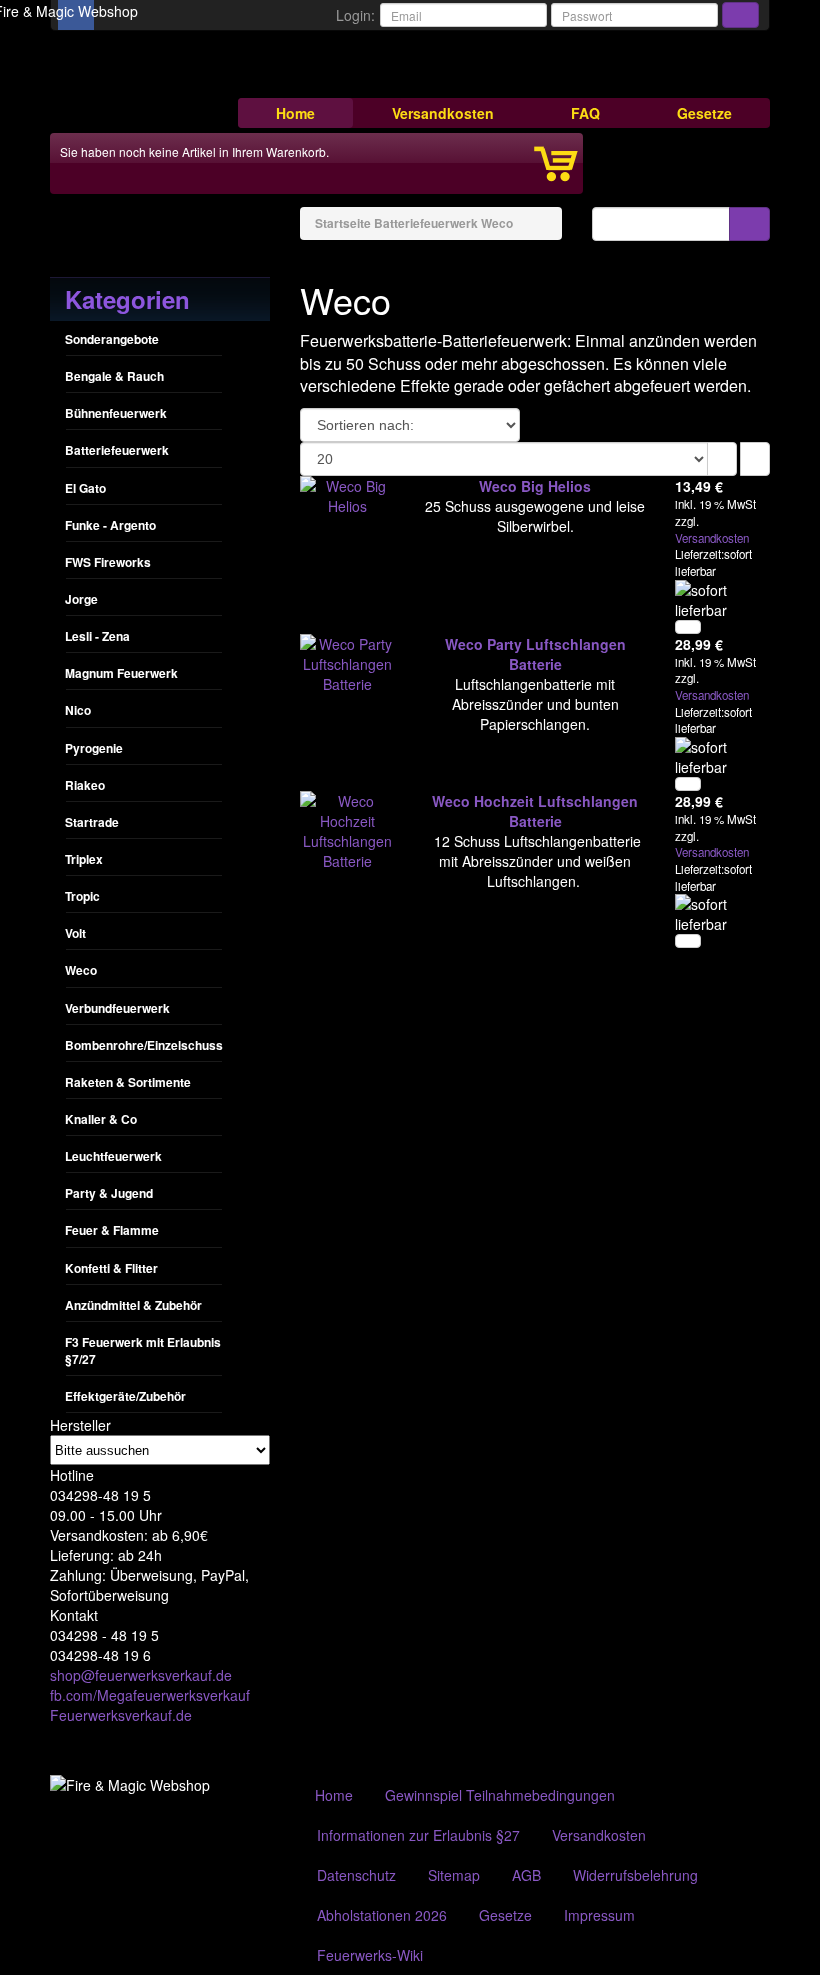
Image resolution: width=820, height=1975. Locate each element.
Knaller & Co (101, 1119)
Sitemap (454, 1875)
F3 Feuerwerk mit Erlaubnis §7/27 (143, 1350)
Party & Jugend (109, 1193)
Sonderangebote (112, 339)
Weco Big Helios (535, 486)
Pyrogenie (94, 748)
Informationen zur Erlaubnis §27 (418, 1835)
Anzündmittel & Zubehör (133, 1305)
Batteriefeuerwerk (117, 450)
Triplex (84, 859)
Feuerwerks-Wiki (370, 1955)
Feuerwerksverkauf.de (121, 1715)
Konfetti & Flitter (111, 1268)
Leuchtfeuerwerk (113, 1156)
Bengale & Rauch (114, 376)
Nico (78, 710)
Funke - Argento (110, 525)
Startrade (92, 822)
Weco (81, 970)
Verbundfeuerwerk (117, 1008)
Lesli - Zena (97, 636)
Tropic (82, 896)
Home (295, 113)
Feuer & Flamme (112, 1230)
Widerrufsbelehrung (635, 1875)
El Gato (85, 488)
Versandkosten (443, 113)
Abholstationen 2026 (382, 1915)
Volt (75, 933)
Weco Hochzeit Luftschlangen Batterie (535, 811)
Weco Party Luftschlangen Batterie (535, 654)
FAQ (585, 113)
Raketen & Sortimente (128, 1082)
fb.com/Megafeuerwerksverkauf (150, 1695)
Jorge (81, 599)
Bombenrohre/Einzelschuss (144, 1045)
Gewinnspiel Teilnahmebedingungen (500, 1795)
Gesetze (704, 113)
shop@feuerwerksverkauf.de (141, 1675)
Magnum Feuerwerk (121, 673)
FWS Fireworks (108, 562)
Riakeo (85, 785)
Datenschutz (356, 1875)
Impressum (599, 1915)
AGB (526, 1875)
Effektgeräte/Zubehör (125, 1396)
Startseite (343, 223)
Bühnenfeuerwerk (116, 413)
